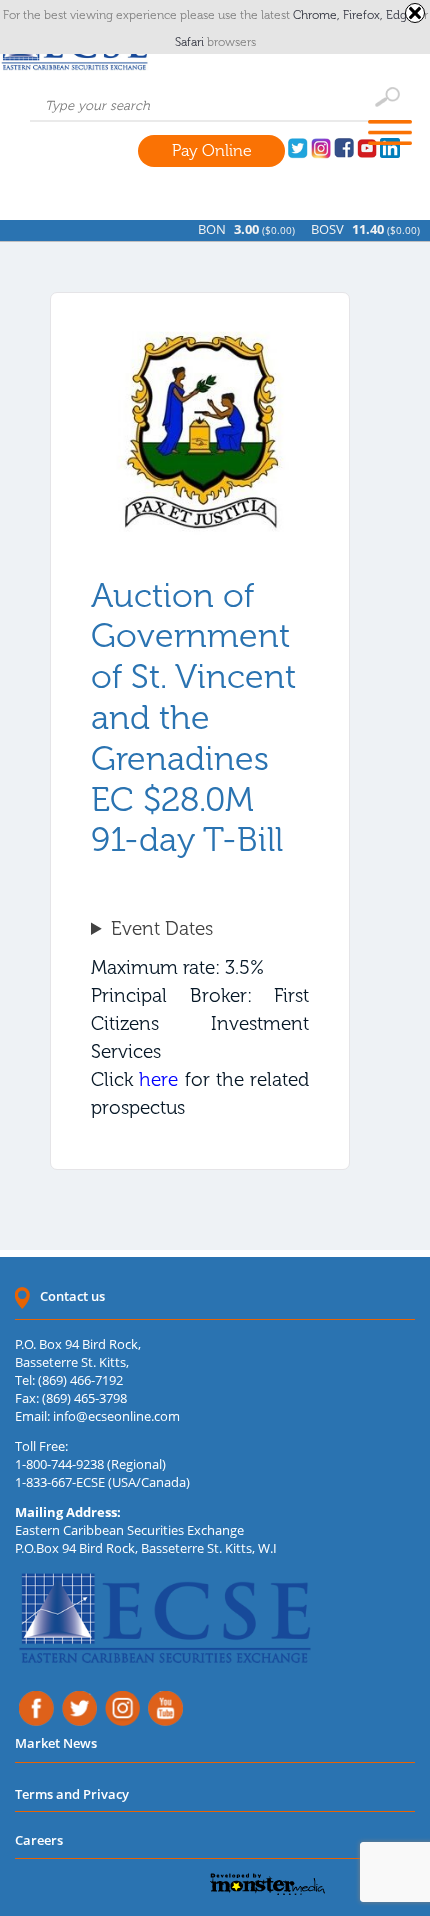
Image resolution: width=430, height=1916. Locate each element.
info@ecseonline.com (116, 1416)
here (158, 1079)
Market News (56, 1743)
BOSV (322, 229)
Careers (39, 1840)
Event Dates (162, 928)
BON (207, 229)
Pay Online (212, 150)
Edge (401, 15)
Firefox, (364, 15)
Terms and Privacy (72, 1794)
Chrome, (318, 15)
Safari (191, 42)
